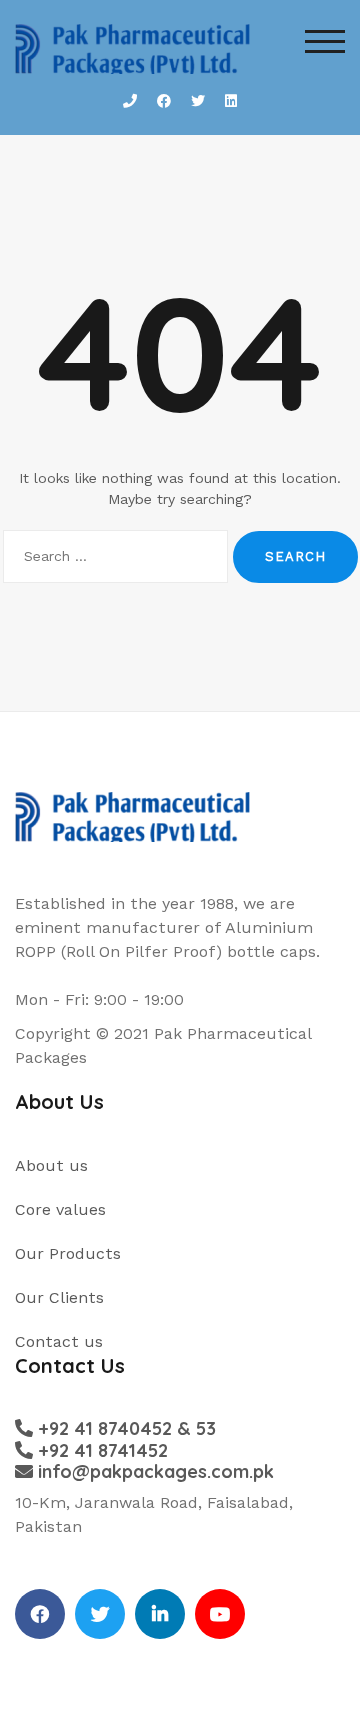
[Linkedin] (160, 1614)
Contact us (59, 1341)
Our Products (68, 1253)
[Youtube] (220, 1614)
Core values (60, 1209)
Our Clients (59, 1297)
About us (51, 1165)
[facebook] (40, 1614)
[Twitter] (100, 1614)
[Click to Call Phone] (130, 101)
